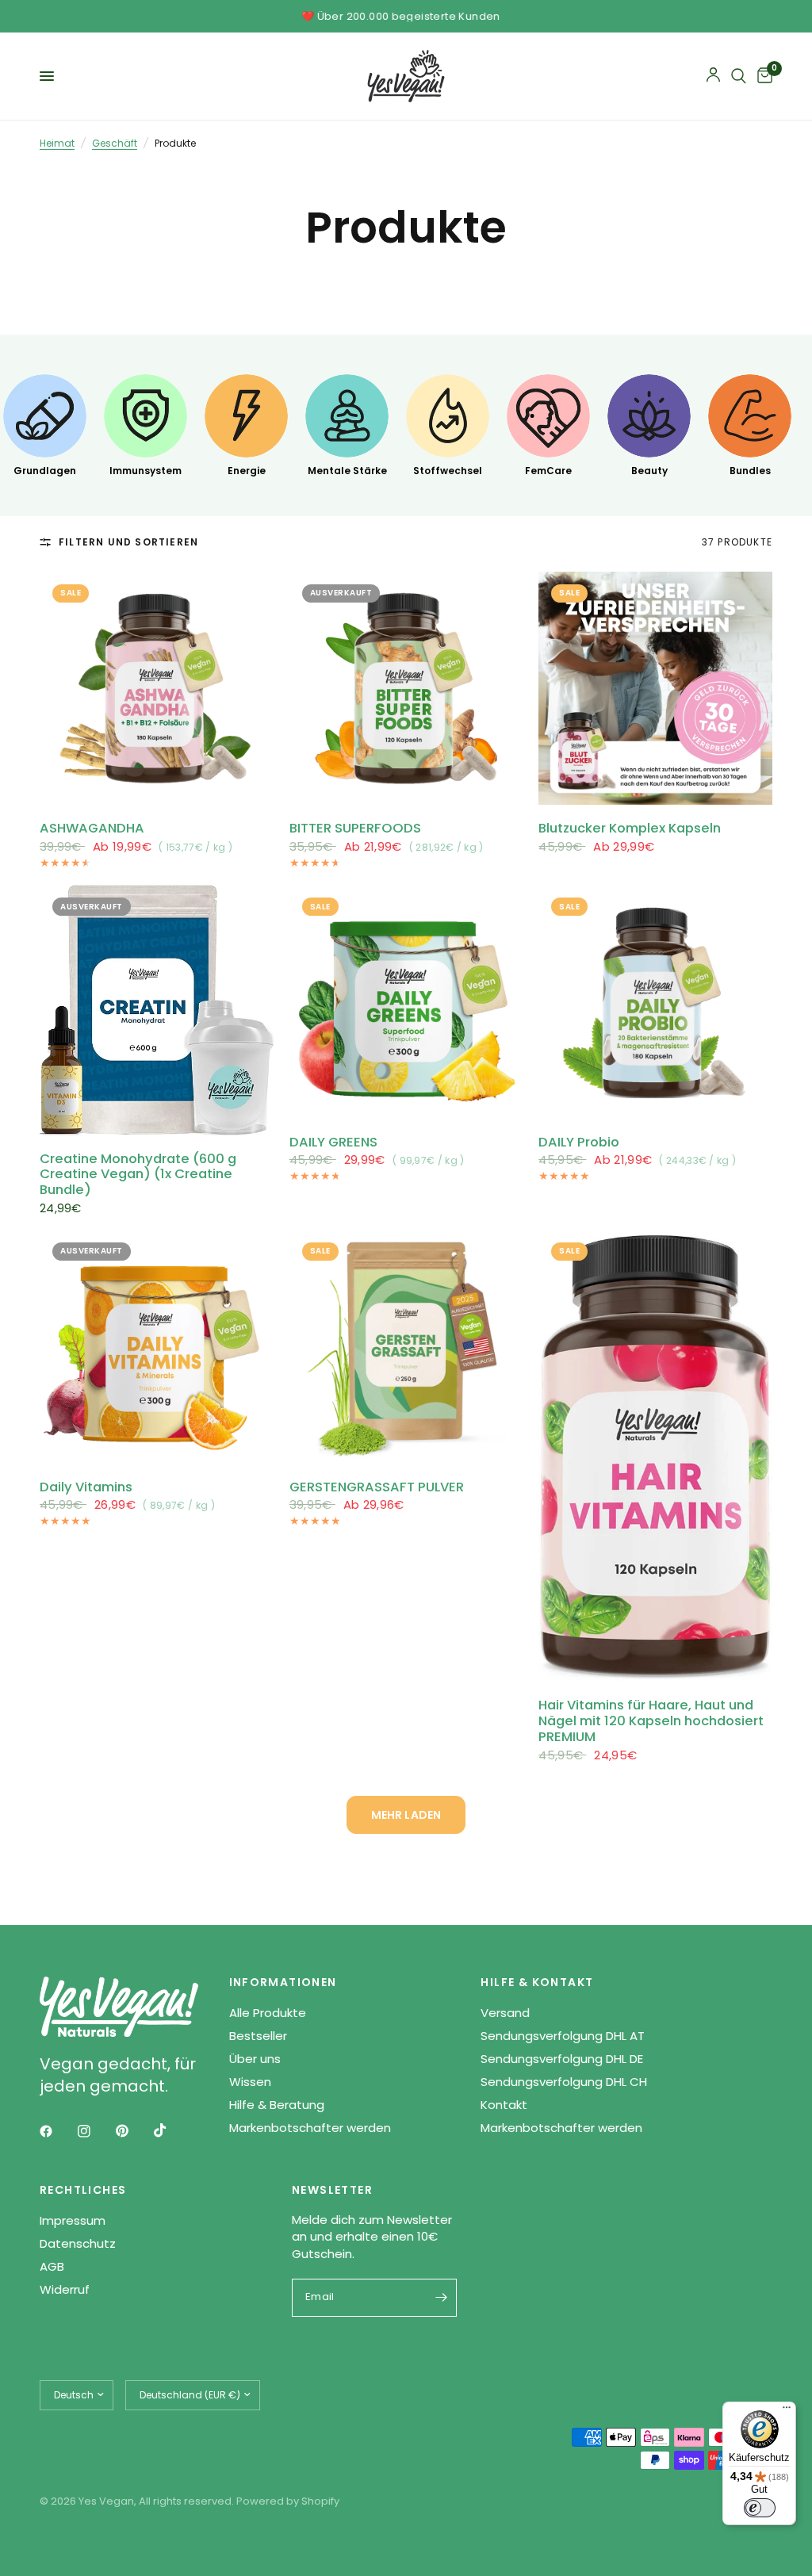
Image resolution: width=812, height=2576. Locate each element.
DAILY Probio (579, 1143)
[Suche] (739, 76)
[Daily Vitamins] (157, 1347)
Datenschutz (78, 2243)
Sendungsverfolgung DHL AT (563, 2036)
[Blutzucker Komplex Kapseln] (655, 689)
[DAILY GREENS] (406, 1002)
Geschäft (115, 143)
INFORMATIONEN (283, 1982)
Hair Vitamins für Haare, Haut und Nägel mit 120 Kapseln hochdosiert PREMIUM (651, 1721)
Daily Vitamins (86, 1487)
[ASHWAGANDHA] (157, 689)
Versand (505, 2013)
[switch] (760, 2508)
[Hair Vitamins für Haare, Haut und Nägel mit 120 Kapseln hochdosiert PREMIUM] (655, 1456)
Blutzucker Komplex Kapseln (630, 829)
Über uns (255, 2059)
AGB (52, 2266)
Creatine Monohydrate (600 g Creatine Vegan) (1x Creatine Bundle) (138, 1175)
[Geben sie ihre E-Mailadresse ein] (441, 2298)
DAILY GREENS (333, 1143)
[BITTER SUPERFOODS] (406, 689)
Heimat (57, 143)
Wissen (250, 2082)
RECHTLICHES (83, 2190)
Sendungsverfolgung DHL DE (562, 2059)
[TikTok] (171, 2130)
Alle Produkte (268, 2013)
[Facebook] (57, 2131)
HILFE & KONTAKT (537, 1982)
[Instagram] (95, 2131)
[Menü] (787, 2411)
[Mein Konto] (713, 76)
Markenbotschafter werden (310, 2128)
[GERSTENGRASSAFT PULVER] (406, 1347)
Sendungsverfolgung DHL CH (564, 2082)
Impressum (73, 2220)
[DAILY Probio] (655, 1002)
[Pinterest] (133, 2130)
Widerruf (65, 2289)
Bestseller (258, 2036)
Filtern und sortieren (128, 542)
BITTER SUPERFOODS (355, 829)
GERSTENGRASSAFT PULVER (377, 1487)
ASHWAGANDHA (92, 829)
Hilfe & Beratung (277, 2105)
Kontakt (504, 2105)
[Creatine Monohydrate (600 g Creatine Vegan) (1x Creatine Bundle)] (157, 1010)
